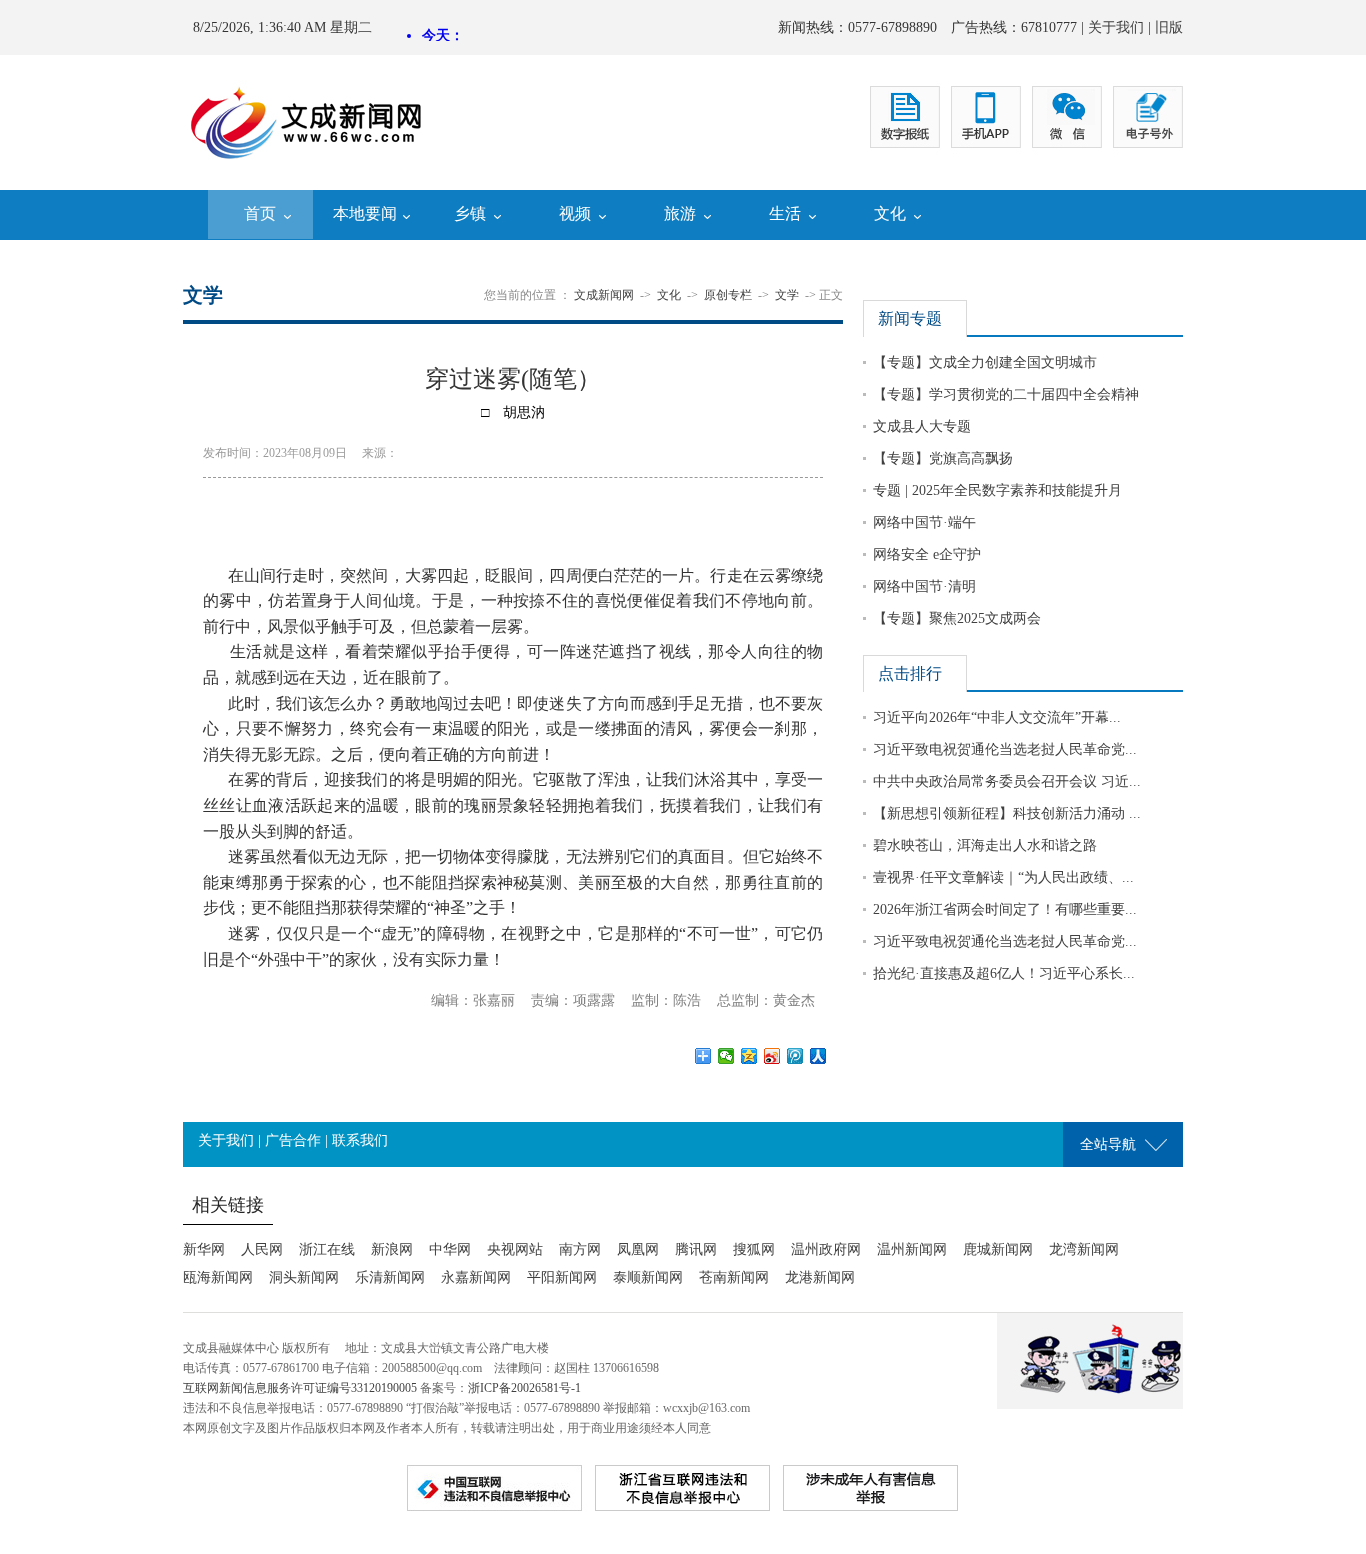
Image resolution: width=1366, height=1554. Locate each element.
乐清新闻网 (390, 1277)
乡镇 (470, 213)
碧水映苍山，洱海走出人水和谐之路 (985, 845)
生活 (785, 213)
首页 (260, 213)
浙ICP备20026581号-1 (524, 1388)
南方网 (580, 1249)
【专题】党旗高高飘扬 (943, 458)
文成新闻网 (604, 295)
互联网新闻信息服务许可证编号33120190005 (300, 1388)
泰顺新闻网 (648, 1277)
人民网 (262, 1249)
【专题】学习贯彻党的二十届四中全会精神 (1006, 394)
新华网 (204, 1249)
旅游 (680, 213)
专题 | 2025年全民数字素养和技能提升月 (997, 490)
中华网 (450, 1249)
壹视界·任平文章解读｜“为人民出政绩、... (1003, 877)
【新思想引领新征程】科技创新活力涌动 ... (1007, 813)
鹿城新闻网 (998, 1249)
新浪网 (392, 1249)
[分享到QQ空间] (749, 1056)
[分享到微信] (726, 1056)
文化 (890, 213)
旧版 (1169, 27)
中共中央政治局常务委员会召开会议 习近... (1007, 781)
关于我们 (1116, 27)
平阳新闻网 (562, 1277)
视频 (575, 213)
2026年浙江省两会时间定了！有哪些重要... (1005, 909)
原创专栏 (728, 295)
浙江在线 (327, 1249)
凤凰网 (638, 1249)
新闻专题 (910, 318)
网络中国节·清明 (924, 586)
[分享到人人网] (818, 1056)
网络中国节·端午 (924, 522)
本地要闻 (365, 213)
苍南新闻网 (734, 1277)
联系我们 (360, 1140)
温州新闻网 (912, 1249)
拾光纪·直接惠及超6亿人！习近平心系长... (1004, 973)
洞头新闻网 (304, 1277)
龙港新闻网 (820, 1277)
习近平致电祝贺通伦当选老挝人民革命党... (1005, 749)
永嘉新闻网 (476, 1277)
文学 (787, 295)
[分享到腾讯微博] (795, 1056)
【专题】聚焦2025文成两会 (957, 618)
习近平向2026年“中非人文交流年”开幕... (997, 717)
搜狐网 (754, 1249)
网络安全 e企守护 (927, 554)
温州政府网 (826, 1249)
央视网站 (515, 1249)
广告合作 (293, 1140)
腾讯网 (696, 1249)
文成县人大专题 (922, 426)
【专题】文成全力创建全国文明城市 (985, 362)
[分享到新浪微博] (772, 1056)
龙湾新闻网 (1084, 1249)
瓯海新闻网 (218, 1277)
